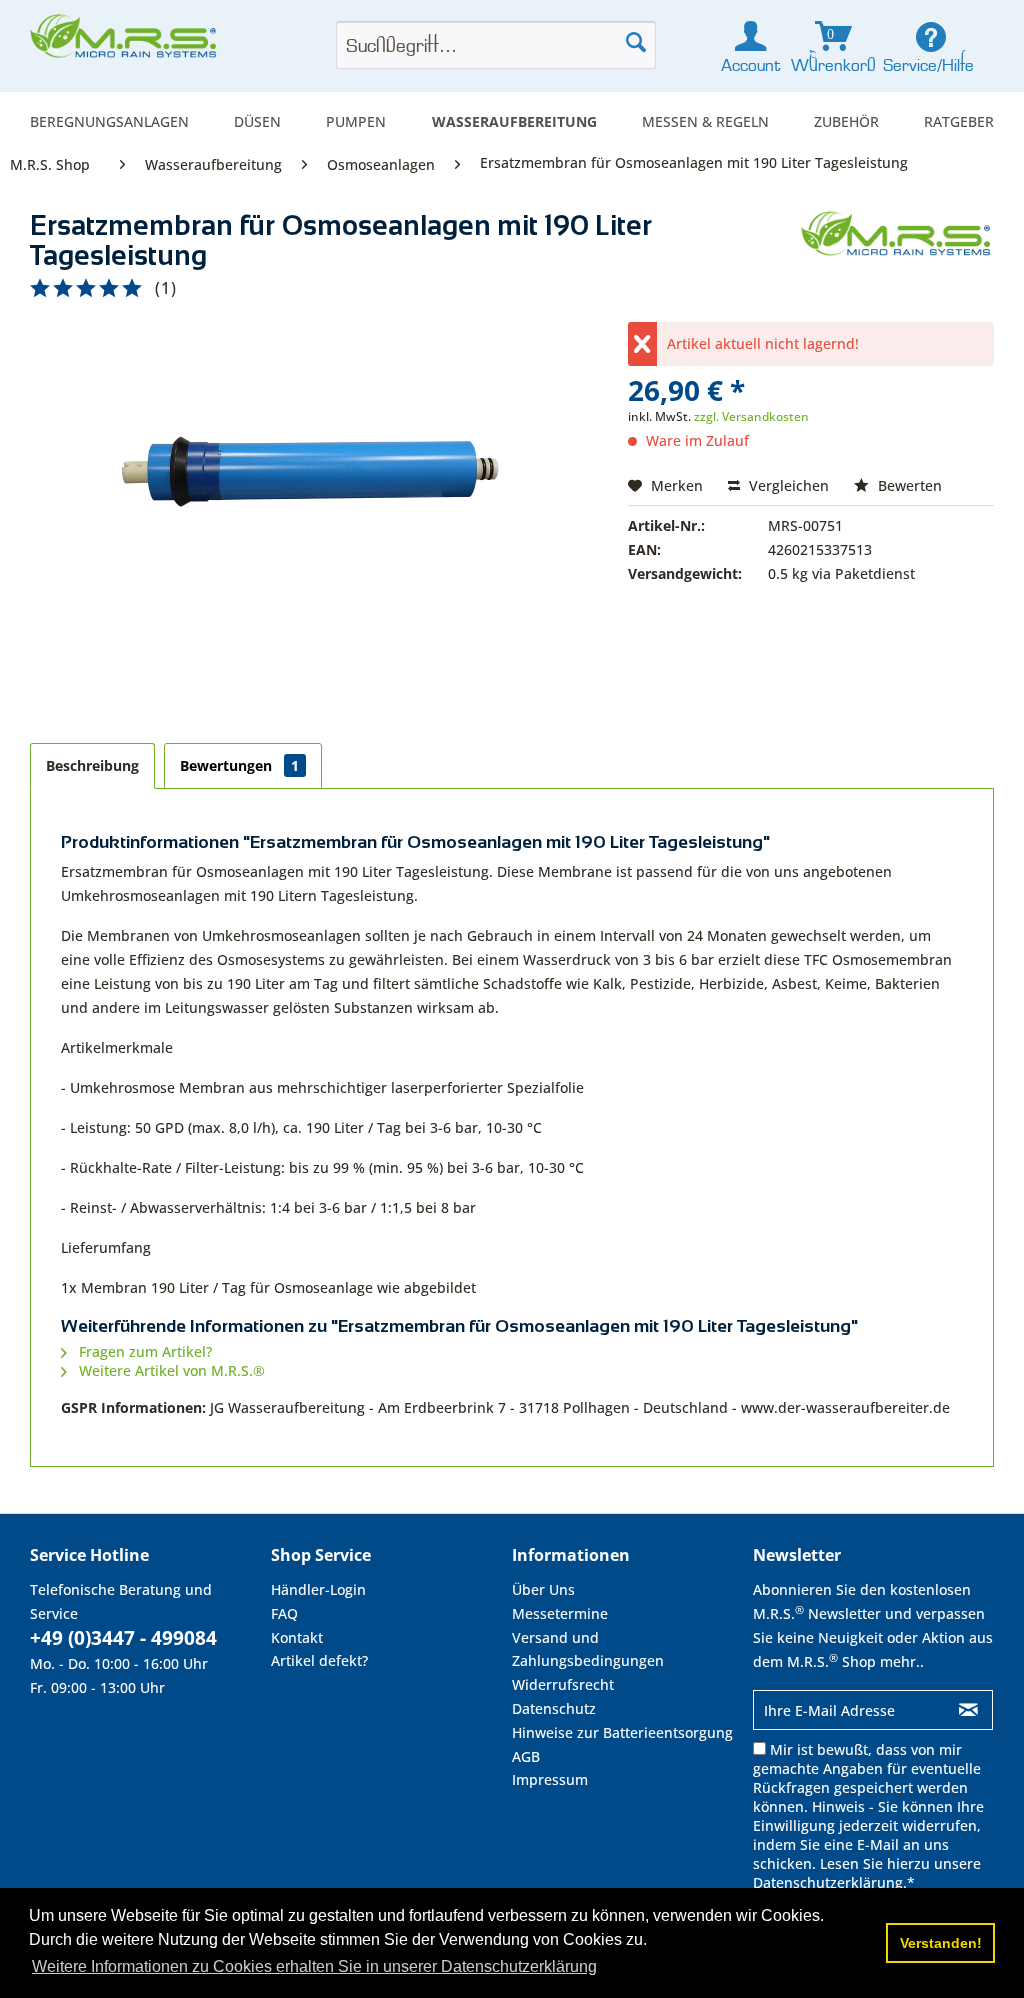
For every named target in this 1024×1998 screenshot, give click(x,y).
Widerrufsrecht (563, 1684)
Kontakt (297, 1637)
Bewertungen (239, 765)
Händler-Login (318, 1589)
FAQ (284, 1613)
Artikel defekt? (319, 1660)
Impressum (550, 1779)
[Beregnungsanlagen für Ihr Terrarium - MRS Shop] (125, 42)
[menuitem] (109, 121)
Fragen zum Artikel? (143, 1351)
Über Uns (543, 1589)
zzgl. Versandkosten (751, 416)
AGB (526, 1756)
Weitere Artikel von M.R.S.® (170, 1370)
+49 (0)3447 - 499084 (123, 1638)
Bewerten (908, 485)
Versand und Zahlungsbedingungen (588, 1649)
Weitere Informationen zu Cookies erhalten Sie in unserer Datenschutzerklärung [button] (314, 1966)
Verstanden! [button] (941, 1943)
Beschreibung (92, 765)
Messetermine (560, 1613)
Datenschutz (554, 1708)
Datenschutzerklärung (828, 1882)
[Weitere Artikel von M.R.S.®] (897, 246)
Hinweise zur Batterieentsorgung (622, 1732)
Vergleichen (787, 485)
